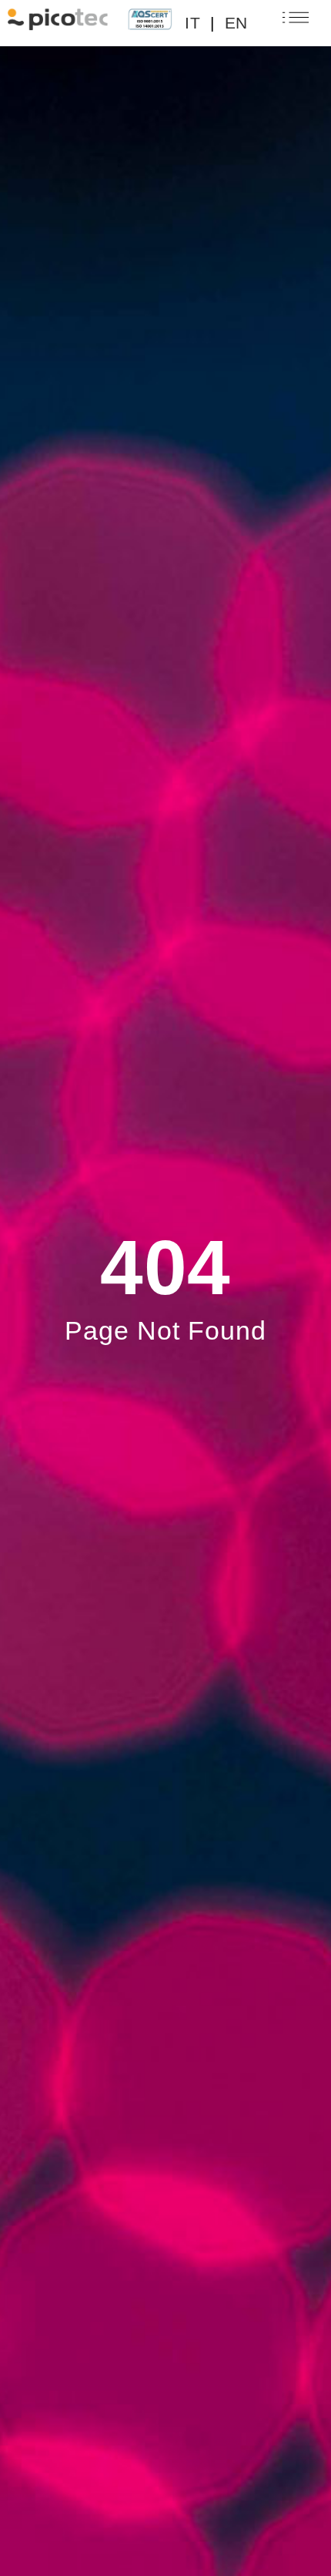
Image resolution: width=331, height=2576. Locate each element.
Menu (291, 23)
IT (192, 23)
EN (236, 23)
